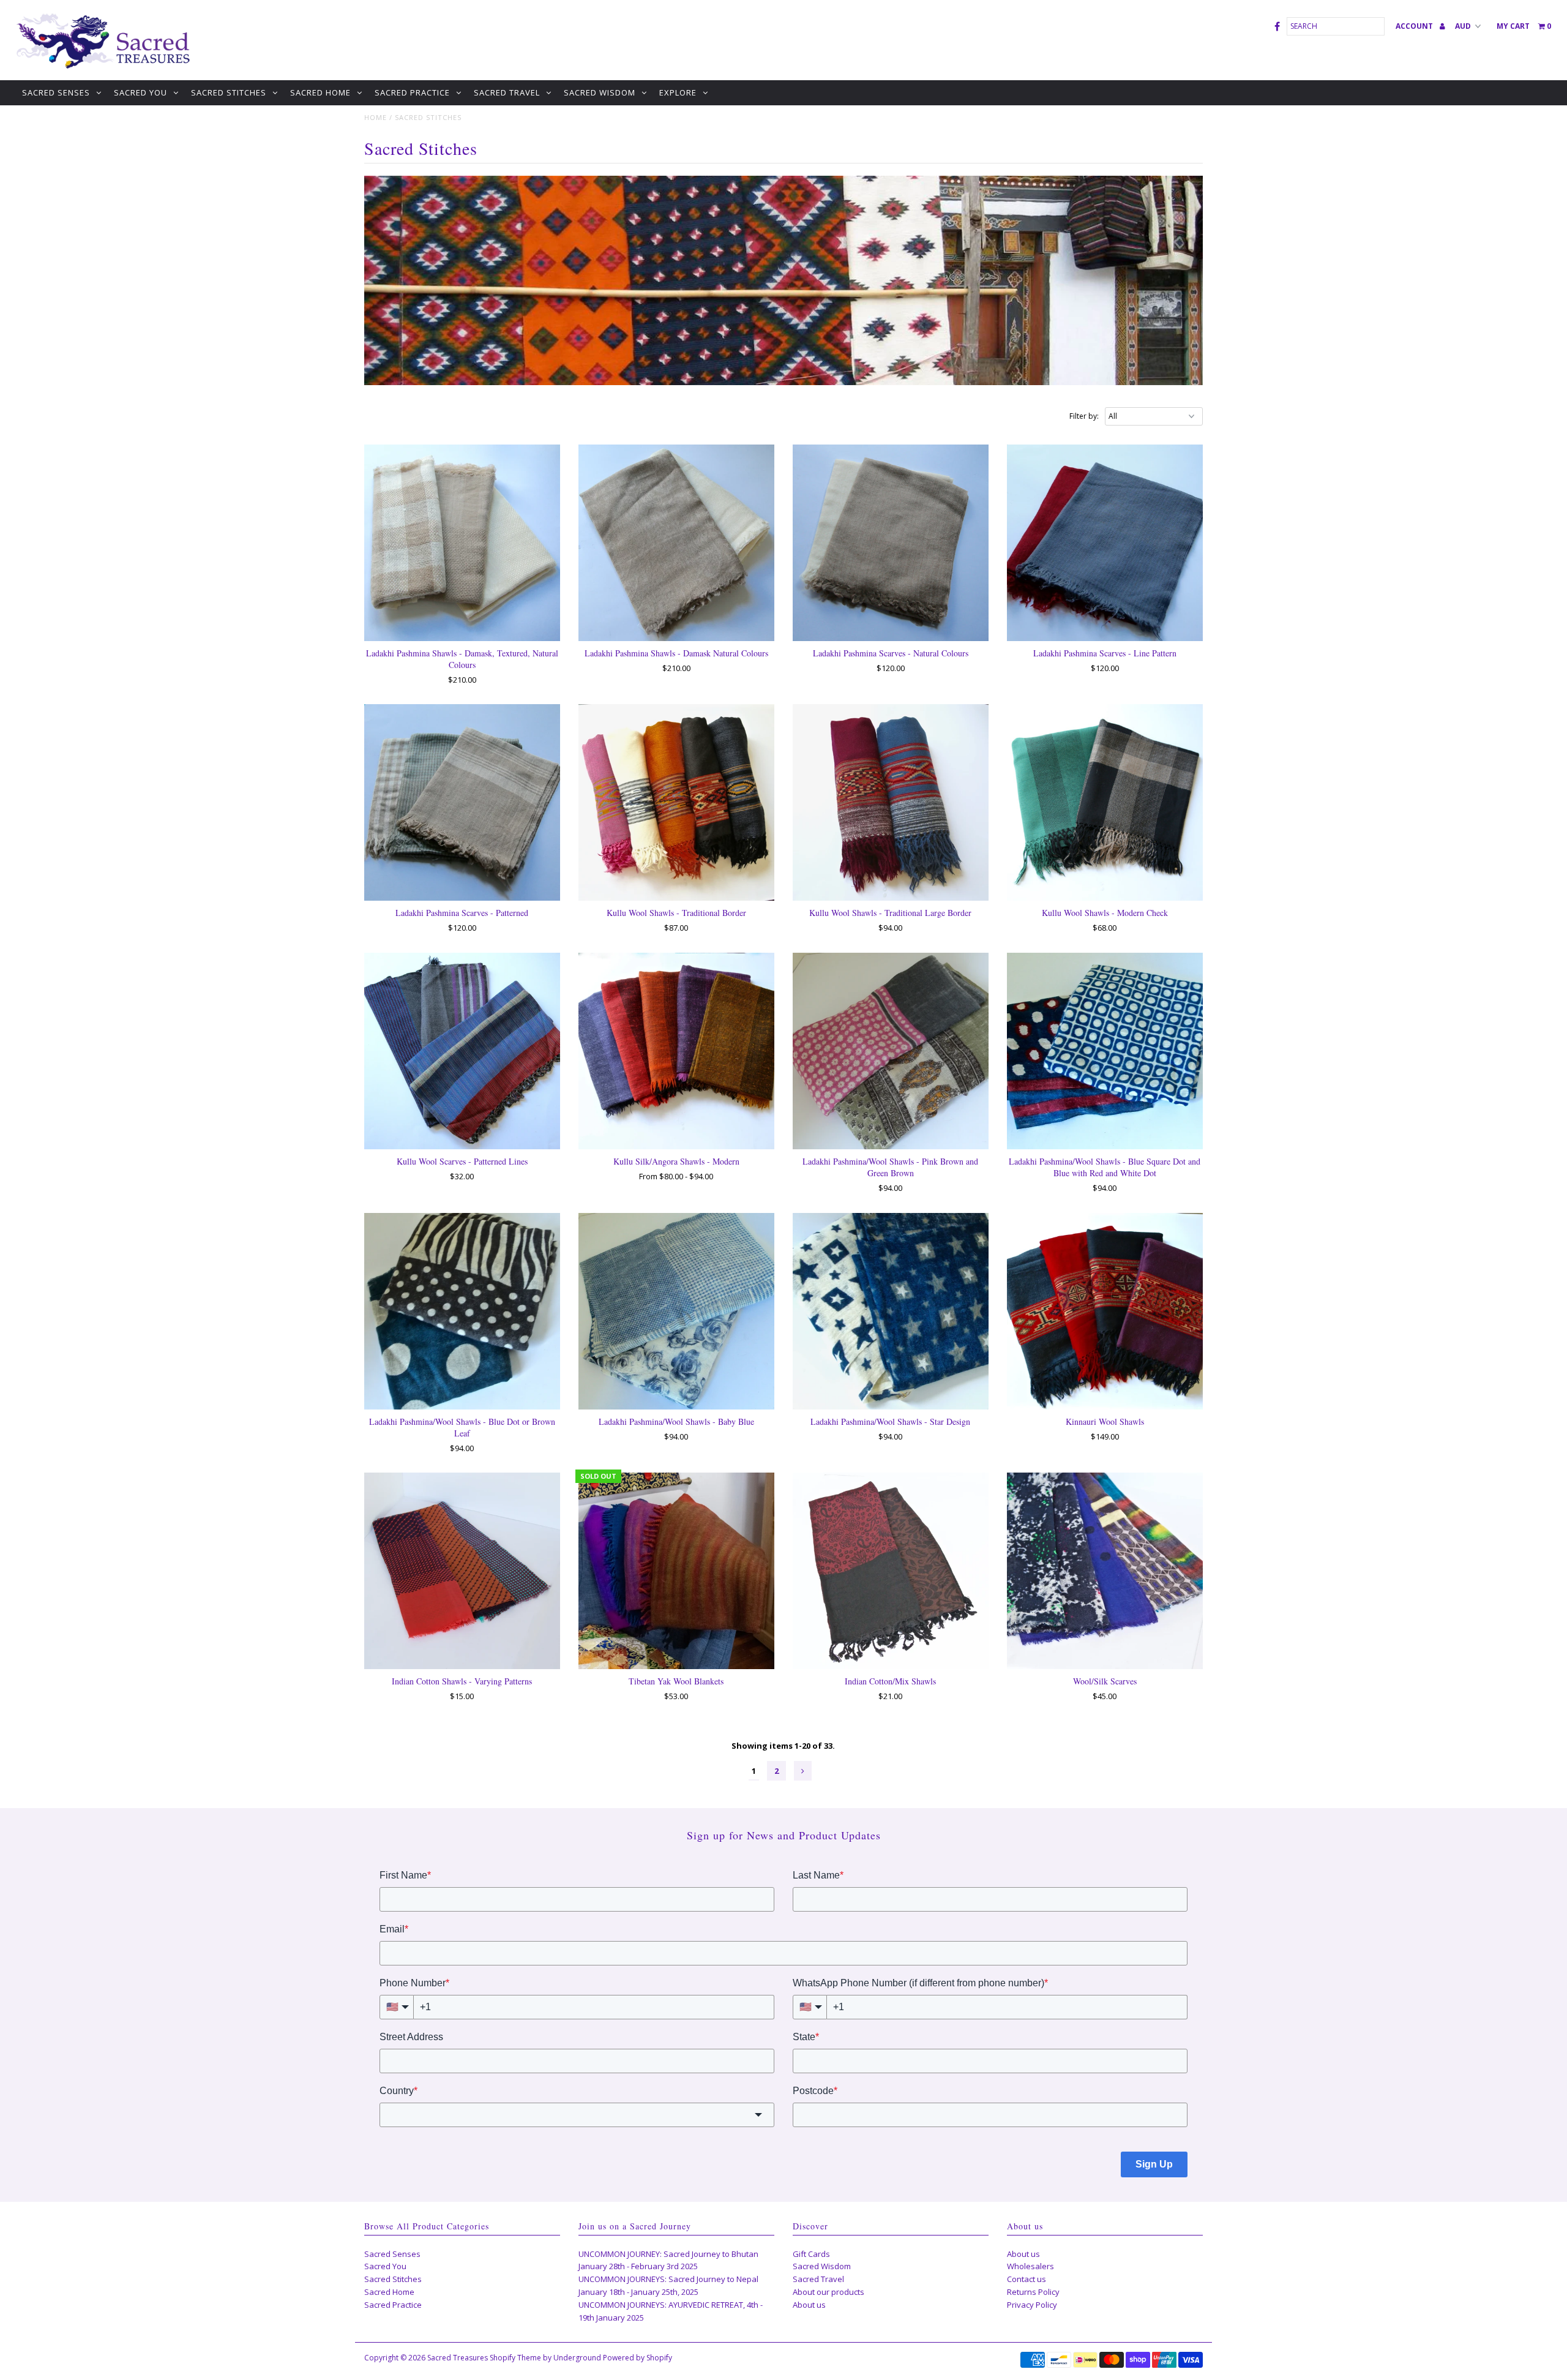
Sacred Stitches (229, 92)
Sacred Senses (56, 92)
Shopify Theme (515, 2358)
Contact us (1027, 2279)
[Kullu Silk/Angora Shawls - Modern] (677, 1051)
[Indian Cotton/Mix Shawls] (891, 1571)
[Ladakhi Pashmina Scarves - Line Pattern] (1105, 543)
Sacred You (140, 92)
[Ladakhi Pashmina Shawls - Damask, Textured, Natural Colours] (462, 543)
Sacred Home (320, 92)
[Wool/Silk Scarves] (1105, 1571)
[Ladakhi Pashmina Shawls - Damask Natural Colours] (677, 543)
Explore (678, 92)
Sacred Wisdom (600, 92)
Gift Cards (811, 2254)
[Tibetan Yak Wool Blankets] (677, 1571)
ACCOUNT (1415, 26)
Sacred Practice (412, 92)
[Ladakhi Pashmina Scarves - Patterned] (462, 802)
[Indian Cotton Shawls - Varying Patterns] (462, 1571)
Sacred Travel (507, 92)
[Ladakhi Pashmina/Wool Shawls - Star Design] (891, 1311)
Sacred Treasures (458, 2358)
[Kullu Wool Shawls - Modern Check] (1105, 802)
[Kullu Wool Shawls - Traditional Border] (677, 802)
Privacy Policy (1032, 2305)
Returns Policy (1033, 2292)
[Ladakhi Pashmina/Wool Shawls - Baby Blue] (677, 1311)
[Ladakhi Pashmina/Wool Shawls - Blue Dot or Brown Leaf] (462, 1311)
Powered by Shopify (638, 2358)
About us (809, 2305)
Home (376, 117)
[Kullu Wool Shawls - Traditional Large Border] (891, 802)
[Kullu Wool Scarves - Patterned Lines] (462, 1051)
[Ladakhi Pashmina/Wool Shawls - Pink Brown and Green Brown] (891, 1051)
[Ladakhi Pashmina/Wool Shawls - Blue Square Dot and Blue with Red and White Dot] (1105, 1051)
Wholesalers (1030, 2266)
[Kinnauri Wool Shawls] (1105, 1311)
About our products (828, 2292)
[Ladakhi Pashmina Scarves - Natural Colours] (891, 543)
